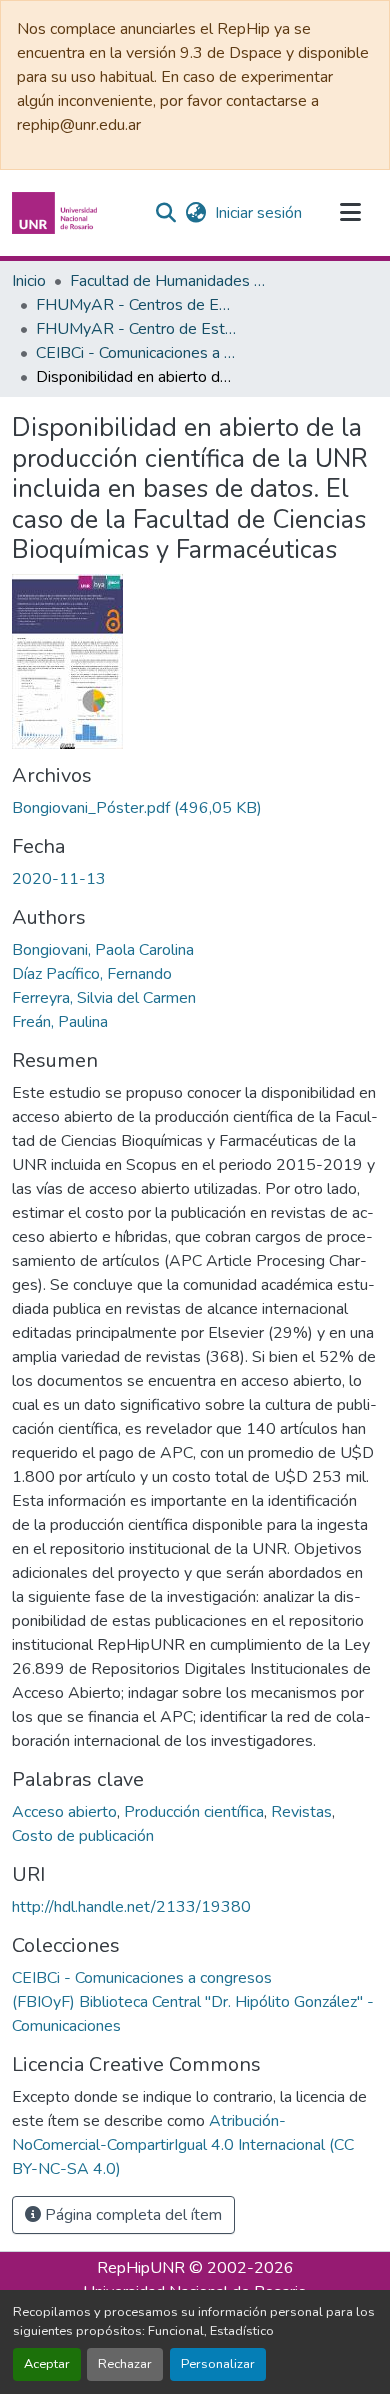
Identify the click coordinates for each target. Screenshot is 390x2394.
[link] (195, 808)
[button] (57, 213)
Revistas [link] (301, 1812)
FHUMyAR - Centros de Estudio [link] (136, 305)
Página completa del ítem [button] (131, 2215)
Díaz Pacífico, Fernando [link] (92, 974)
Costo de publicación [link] (83, 1836)
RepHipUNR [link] (141, 2268)
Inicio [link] (29, 281)
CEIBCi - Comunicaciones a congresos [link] (136, 353)
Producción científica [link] (194, 1812)
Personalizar (218, 2364)
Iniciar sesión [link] (258, 213)
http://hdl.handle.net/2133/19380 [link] (131, 1907)
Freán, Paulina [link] (60, 1022)
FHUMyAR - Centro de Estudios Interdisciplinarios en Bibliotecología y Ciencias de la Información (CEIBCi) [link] (136, 329)
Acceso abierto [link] (64, 1812)
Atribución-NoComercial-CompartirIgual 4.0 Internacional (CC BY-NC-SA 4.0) (183, 2145)
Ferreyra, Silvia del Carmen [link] (104, 998)
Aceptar (47, 2364)
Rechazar (125, 2364)
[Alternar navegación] (350, 213)
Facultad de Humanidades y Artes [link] (170, 281)
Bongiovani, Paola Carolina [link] (103, 950)
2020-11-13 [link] (59, 879)
